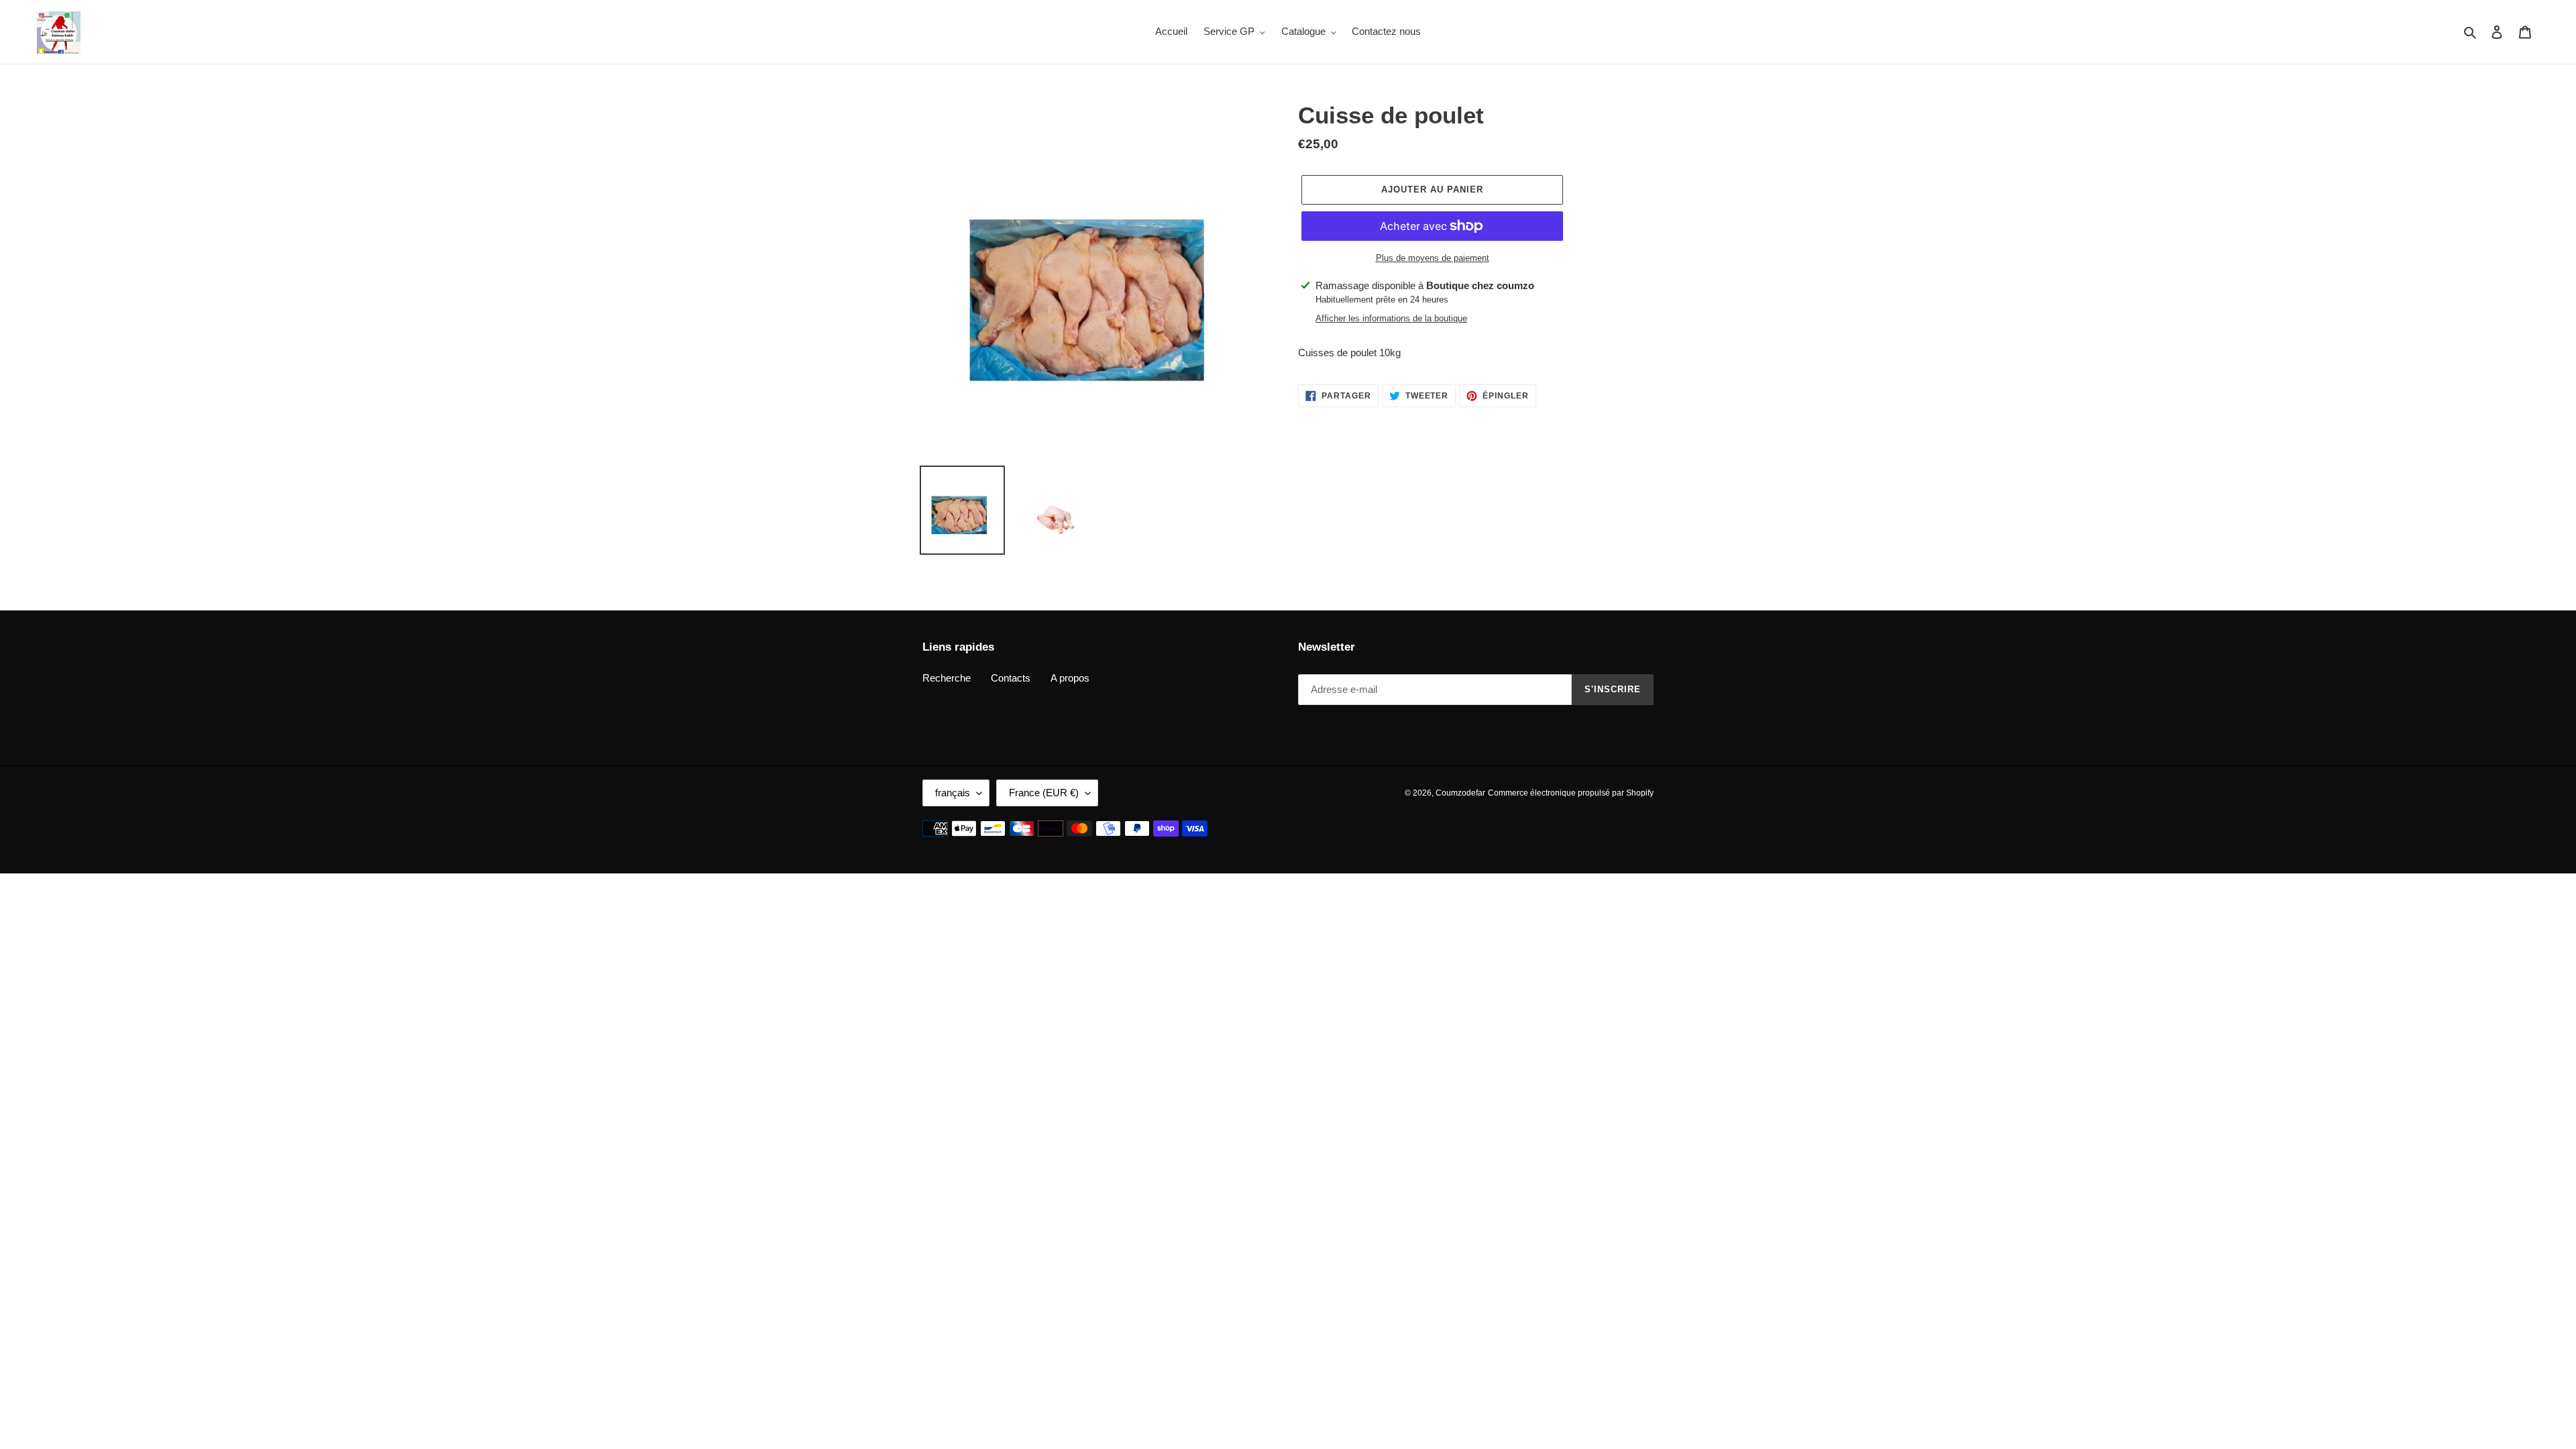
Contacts (1011, 678)
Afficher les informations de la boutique (1391, 318)
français (953, 793)
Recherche (947, 678)
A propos (1070, 678)
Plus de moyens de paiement (1433, 258)
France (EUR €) (1044, 793)
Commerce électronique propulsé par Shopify (1571, 793)
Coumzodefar (1460, 793)
